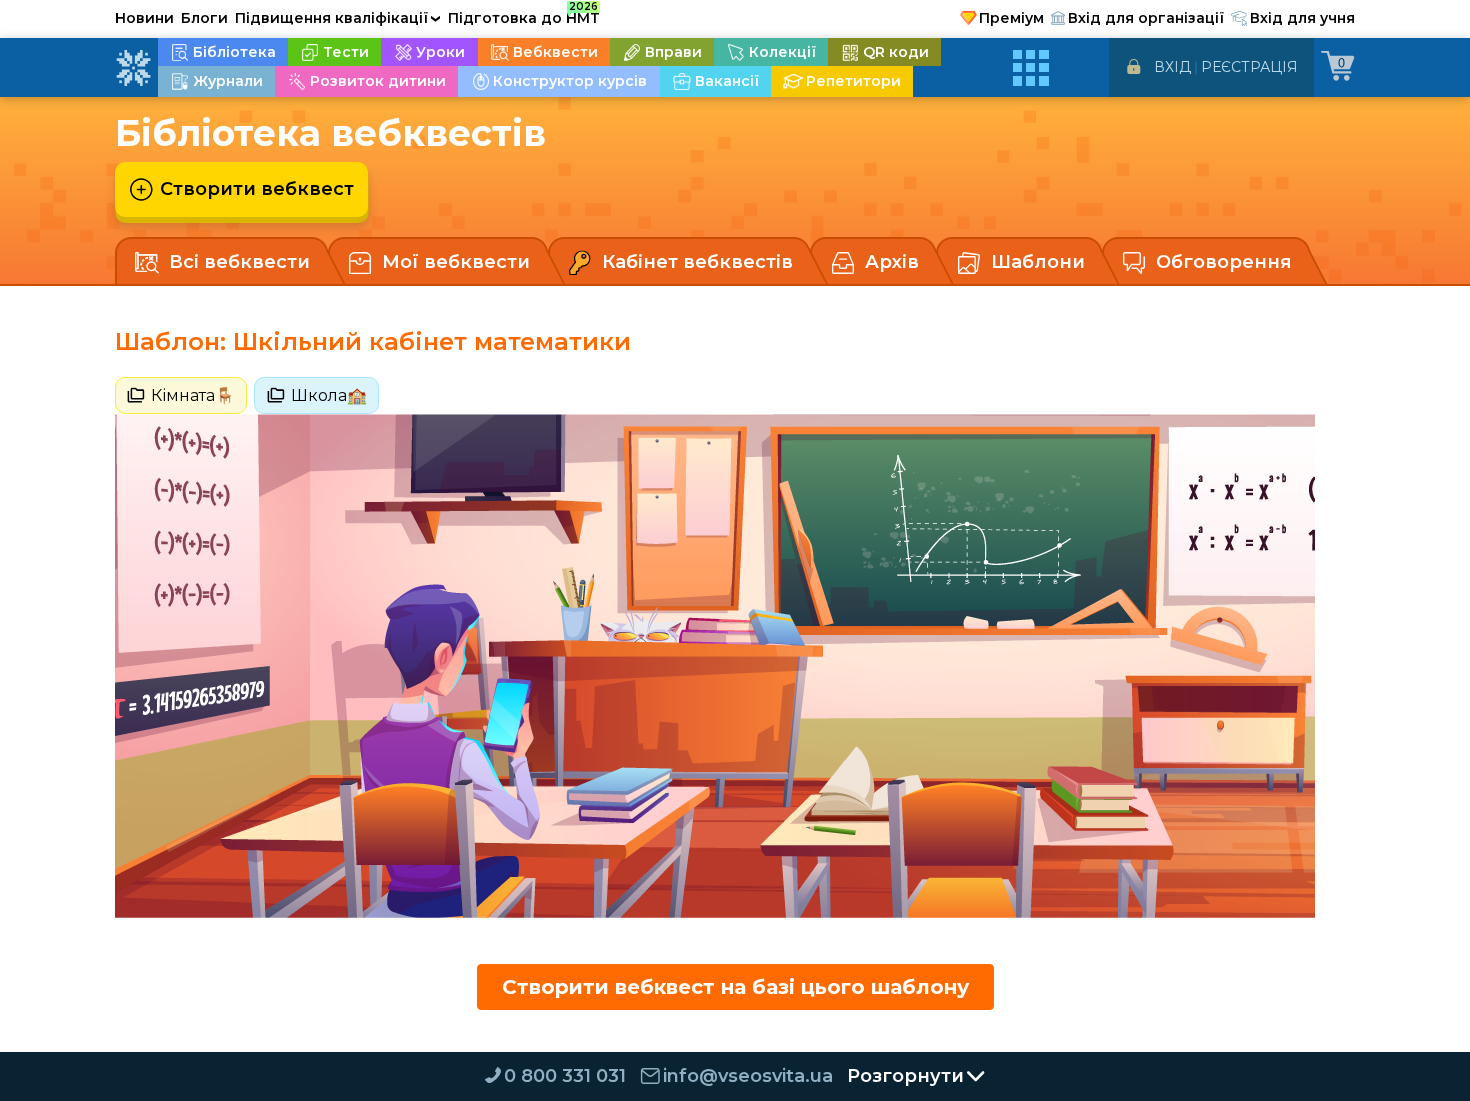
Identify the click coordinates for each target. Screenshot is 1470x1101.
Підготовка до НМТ (524, 15)
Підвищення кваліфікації (338, 18)
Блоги (204, 18)
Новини (144, 18)
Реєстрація (1249, 67)
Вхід (1172, 67)
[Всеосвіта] (133, 68)
